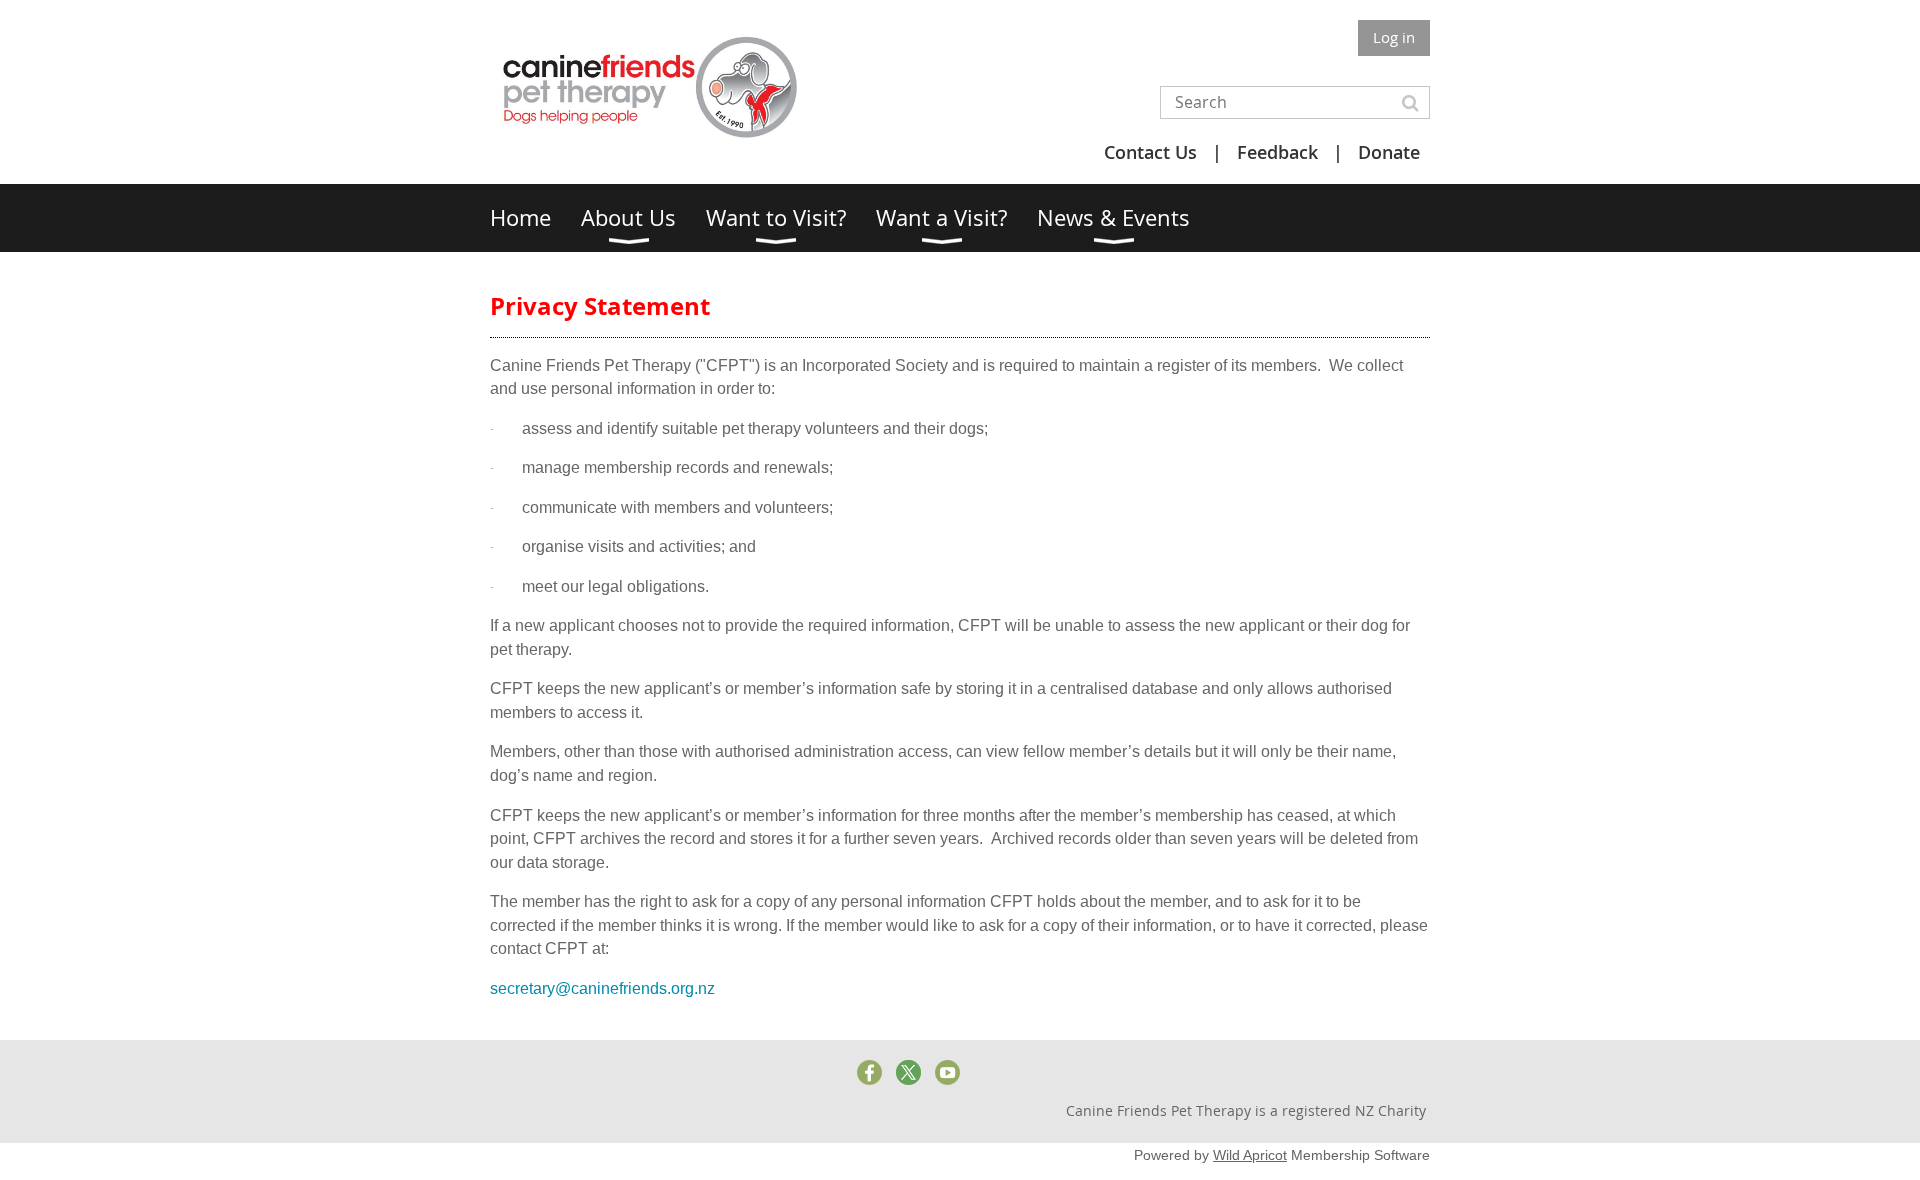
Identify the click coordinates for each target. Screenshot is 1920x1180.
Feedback (1277, 152)
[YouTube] (947, 1072)
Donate (1389, 152)
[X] (908, 1072)
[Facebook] (869, 1072)
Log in (1394, 37)
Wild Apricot (1250, 1155)
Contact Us (1150, 152)
